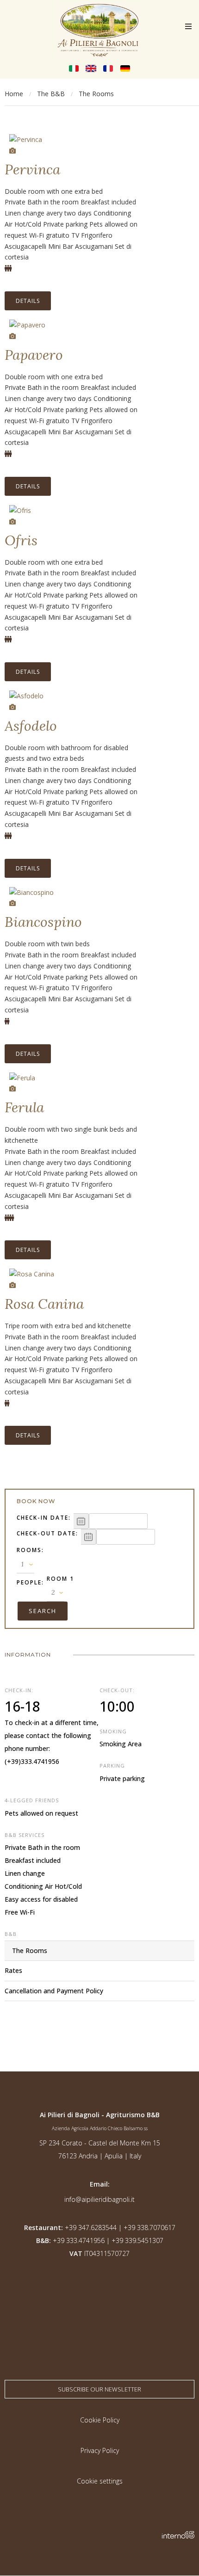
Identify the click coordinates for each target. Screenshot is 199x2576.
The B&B (51, 94)
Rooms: (30, 1550)
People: (30, 1582)
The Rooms (30, 1950)
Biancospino (43, 922)
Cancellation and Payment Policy (54, 1991)
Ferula (24, 1107)
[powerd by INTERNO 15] (178, 2536)
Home (14, 94)
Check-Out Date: (47, 1533)
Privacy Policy (100, 2450)
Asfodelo (31, 726)
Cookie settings (100, 2481)
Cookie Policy (100, 2420)
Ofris (21, 540)
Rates (13, 1970)
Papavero (34, 355)
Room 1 (60, 1579)
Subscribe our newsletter (99, 2389)
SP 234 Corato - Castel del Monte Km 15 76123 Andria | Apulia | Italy (100, 2149)
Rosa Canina (44, 1304)
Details (28, 301)
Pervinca (32, 169)
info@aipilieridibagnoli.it (99, 2199)
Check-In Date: (44, 1518)
